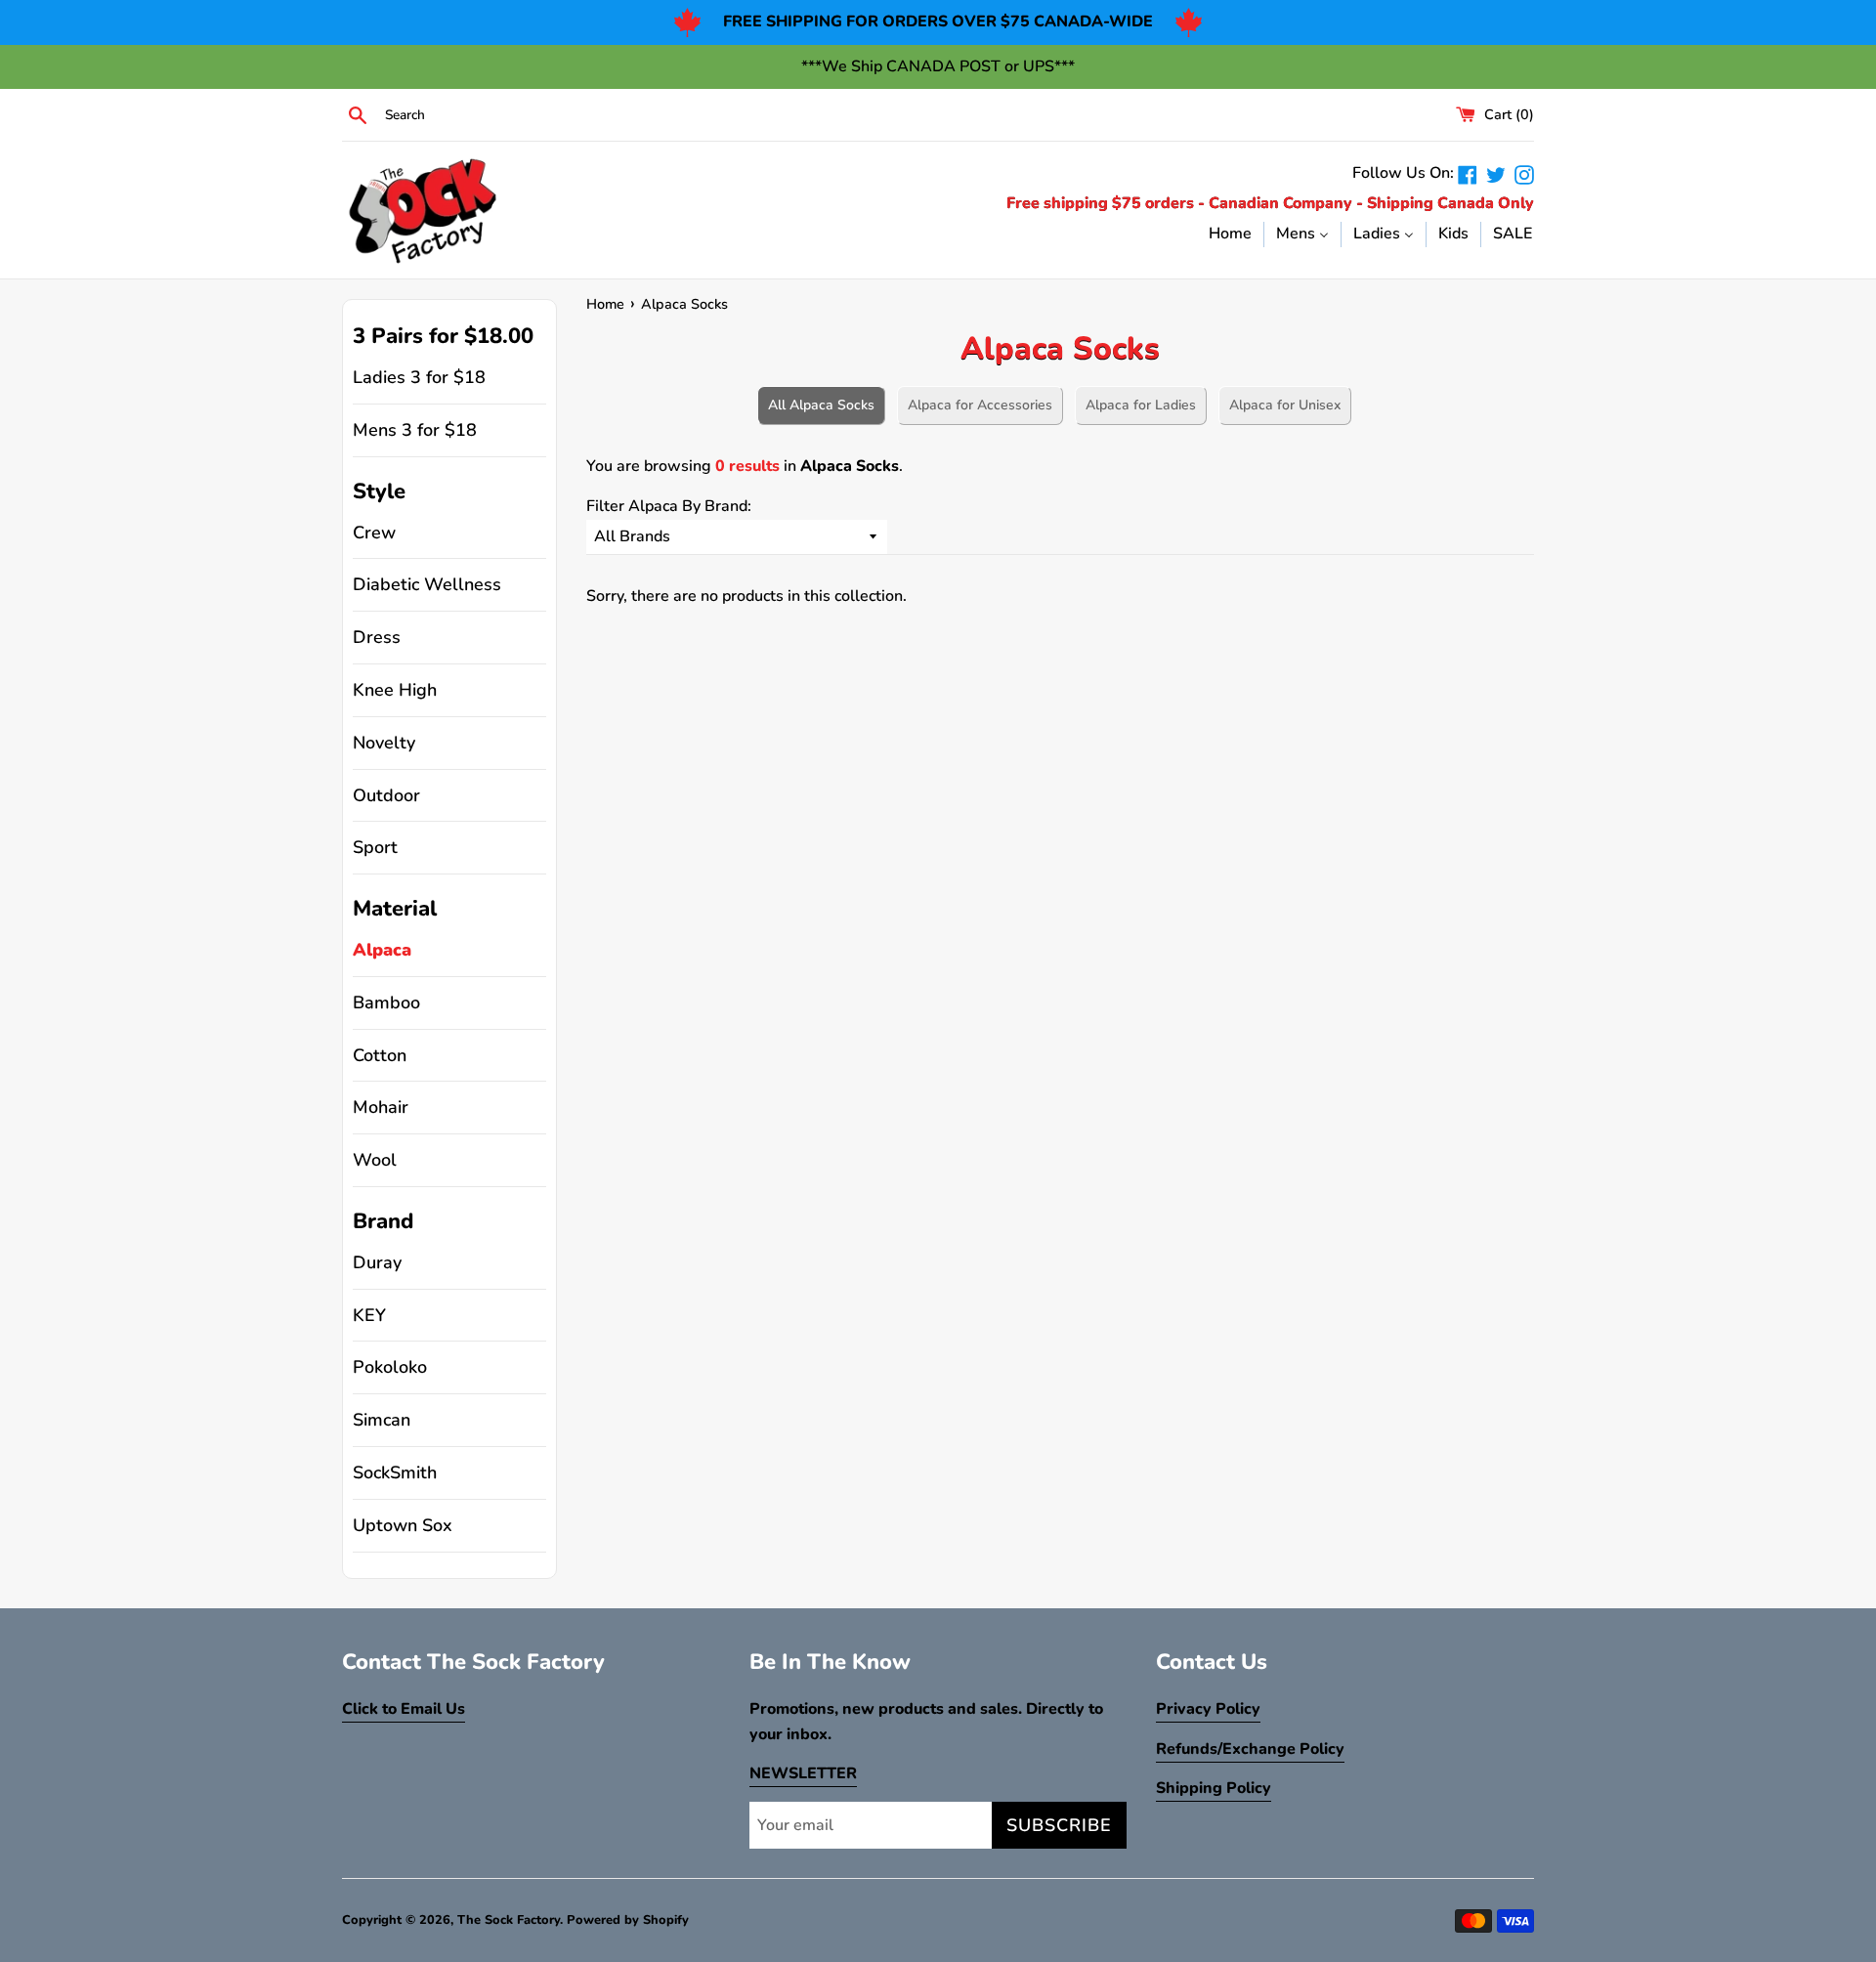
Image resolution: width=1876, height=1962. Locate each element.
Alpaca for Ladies (1141, 405)
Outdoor (386, 795)
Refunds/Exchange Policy (1250, 1749)
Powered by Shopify (628, 1920)
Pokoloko (390, 1367)
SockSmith (395, 1472)
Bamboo (386, 1002)
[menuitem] (1230, 234)
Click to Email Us (404, 1709)
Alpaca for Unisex (1285, 405)
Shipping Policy (1214, 1788)
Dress (377, 637)
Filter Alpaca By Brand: (669, 506)
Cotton (380, 1055)
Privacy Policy (1208, 1709)
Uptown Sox (403, 1525)
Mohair (381, 1107)
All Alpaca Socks (821, 405)
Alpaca (382, 950)
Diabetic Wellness (427, 584)
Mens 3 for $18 (415, 430)
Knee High (395, 690)
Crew (374, 533)
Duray (377, 1262)
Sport (375, 847)
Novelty (384, 743)
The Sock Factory (509, 1920)
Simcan (382, 1420)
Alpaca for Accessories (980, 405)
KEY (369, 1315)
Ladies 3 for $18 (419, 377)
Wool (375, 1160)
